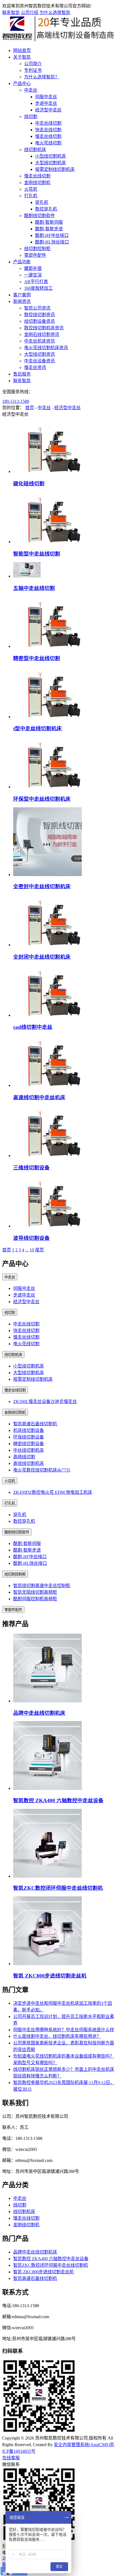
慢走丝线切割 (48, 136)
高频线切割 (24, 1457)
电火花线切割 (48, 143)
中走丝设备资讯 (40, 361)
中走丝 (31, 90)
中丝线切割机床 (29, 1450)
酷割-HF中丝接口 (52, 235)
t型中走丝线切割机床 (37, 728)
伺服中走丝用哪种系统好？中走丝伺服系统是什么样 (64, 2030)
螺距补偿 (33, 268)
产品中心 (22, 84)
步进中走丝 (46, 103)
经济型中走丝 (48, 110)
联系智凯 (11, 13)
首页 (30, 408)
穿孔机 (42, 202)
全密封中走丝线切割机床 (42, 886)
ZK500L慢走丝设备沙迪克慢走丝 (45, 1402)
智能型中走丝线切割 (37, 554)
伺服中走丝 (46, 97)
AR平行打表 (36, 282)
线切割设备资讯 (40, 321)
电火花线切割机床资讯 (46, 348)
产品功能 (22, 262)
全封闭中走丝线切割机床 (42, 957)
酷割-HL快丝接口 (52, 242)
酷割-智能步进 (49, 229)
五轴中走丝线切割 (34, 588)
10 (32, 1250)
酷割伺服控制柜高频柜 (35, 1599)
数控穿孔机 (46, 209)
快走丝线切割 (48, 130)
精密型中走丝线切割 (37, 658)
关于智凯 (22, 57)
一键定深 (33, 275)
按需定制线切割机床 (55, 169)
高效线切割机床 (29, 1463)
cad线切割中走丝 (33, 1027)
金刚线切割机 (37, 183)
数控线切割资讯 (40, 315)
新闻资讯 (22, 301)
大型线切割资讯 (40, 354)
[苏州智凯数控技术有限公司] (59, 40)
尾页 (40, 1250)
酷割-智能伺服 (49, 222)
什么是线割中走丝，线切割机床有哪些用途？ (57, 2036)
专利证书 (33, 70)
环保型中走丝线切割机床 (42, 799)
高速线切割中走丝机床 (39, 1097)
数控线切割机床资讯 (44, 328)
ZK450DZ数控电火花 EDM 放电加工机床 (53, 1492)
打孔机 (31, 196)
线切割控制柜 (37, 249)
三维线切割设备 (31, 1168)
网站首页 (22, 50)
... (27, 1250)
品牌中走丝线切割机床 (39, 1713)
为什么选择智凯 (55, 13)
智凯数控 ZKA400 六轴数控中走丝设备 (58, 1800)
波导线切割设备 (31, 1238)
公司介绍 (30, 13)
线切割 (31, 117)
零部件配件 (35, 255)
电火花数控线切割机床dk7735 (42, 1470)
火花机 (31, 189)
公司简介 (33, 64)
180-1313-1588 (16, 401)
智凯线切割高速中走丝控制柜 (42, 1586)
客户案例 (22, 295)
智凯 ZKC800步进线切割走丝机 (50, 1976)
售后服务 (22, 374)
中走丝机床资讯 (40, 341)
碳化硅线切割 (29, 484)
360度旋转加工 (38, 288)
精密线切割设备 (29, 1444)
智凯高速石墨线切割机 (35, 1424)
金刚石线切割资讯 (42, 334)
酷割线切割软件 (40, 216)
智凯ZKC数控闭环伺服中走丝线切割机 (58, 1888)
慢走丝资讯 (35, 367)
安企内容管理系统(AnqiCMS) (82, 2445)
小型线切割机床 (50, 156)
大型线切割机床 (50, 163)
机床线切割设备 (29, 1430)
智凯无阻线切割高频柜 (35, 1592)
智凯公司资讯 (37, 308)
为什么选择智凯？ (42, 77)
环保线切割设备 (29, 1437)
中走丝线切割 (48, 123)
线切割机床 (35, 150)
